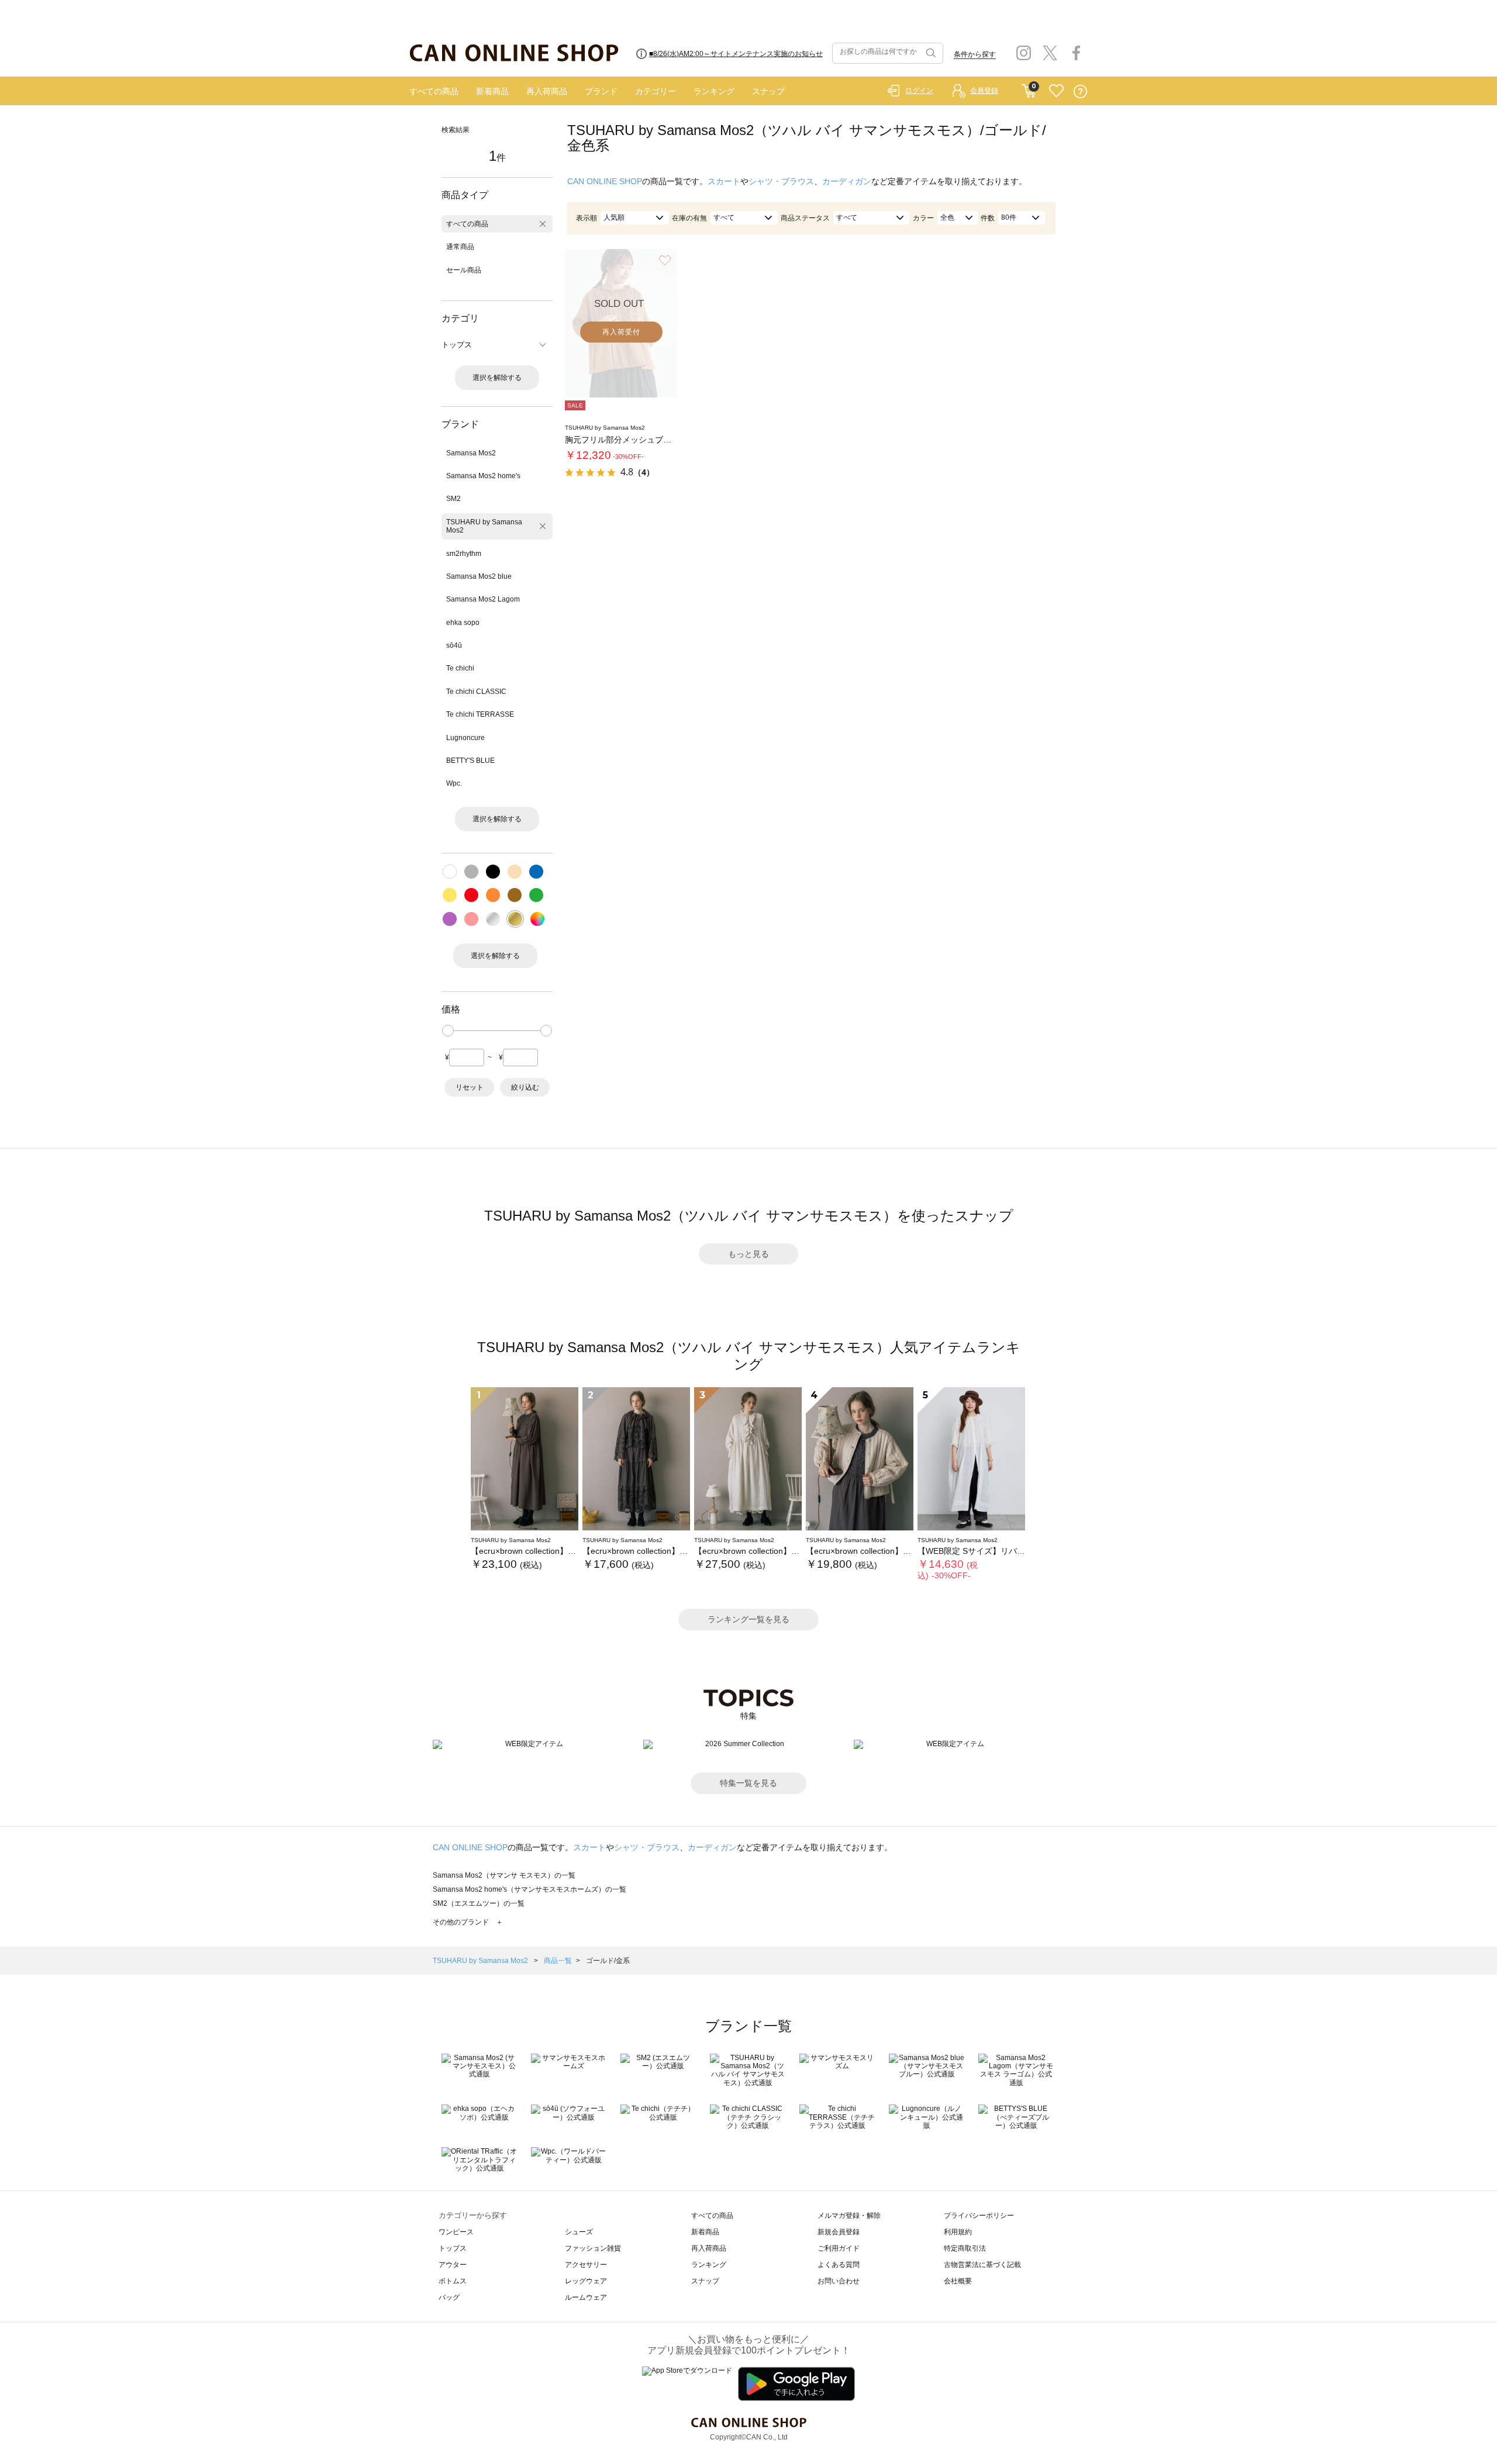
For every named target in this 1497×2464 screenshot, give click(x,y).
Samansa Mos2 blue (479, 576)
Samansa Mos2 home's (483, 476)
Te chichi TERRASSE (480, 714)
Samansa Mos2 (471, 453)
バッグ (449, 2297)
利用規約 (958, 2232)
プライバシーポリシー (979, 2216)
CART (1029, 88)
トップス (453, 2248)
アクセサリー (586, 2265)
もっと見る (748, 1254)
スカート (724, 181)
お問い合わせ (839, 2281)
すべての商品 (434, 91)
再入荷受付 (621, 332)
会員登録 (984, 91)
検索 (930, 53)
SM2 (453, 499)
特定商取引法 (965, 2248)
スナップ (768, 91)
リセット (470, 1087)
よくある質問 (839, 2265)
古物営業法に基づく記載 (982, 2265)
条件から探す (975, 54)
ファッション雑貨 (593, 2248)
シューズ (579, 2232)
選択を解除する (497, 378)
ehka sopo (463, 623)
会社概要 (958, 2281)
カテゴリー (656, 91)
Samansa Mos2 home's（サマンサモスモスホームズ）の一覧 (530, 1889)
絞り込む (525, 1087)
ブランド (601, 91)
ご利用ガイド (839, 2248)
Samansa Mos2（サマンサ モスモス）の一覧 (504, 1875)
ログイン (919, 91)
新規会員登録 (839, 2232)
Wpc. (454, 783)
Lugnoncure (465, 738)
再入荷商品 (547, 91)
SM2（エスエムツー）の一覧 (479, 1903)
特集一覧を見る (748, 1783)
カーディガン (847, 181)
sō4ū (454, 645)
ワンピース (456, 2232)
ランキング (714, 91)
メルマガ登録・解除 (849, 2216)
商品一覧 (558, 1961)
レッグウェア (586, 2281)
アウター (453, 2265)
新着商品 (492, 91)
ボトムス (453, 2281)
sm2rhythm (464, 554)
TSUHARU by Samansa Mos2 (484, 526)
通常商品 (460, 247)
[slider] (448, 1031)
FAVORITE (1056, 91)
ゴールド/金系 (608, 1961)
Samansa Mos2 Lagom (483, 599)
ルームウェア (586, 2297)
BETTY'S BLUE (470, 761)
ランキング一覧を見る (748, 1619)
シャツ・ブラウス (781, 181)
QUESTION (1080, 91)
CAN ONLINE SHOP (605, 181)
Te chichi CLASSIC (476, 692)
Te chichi (460, 668)
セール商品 (464, 270)
